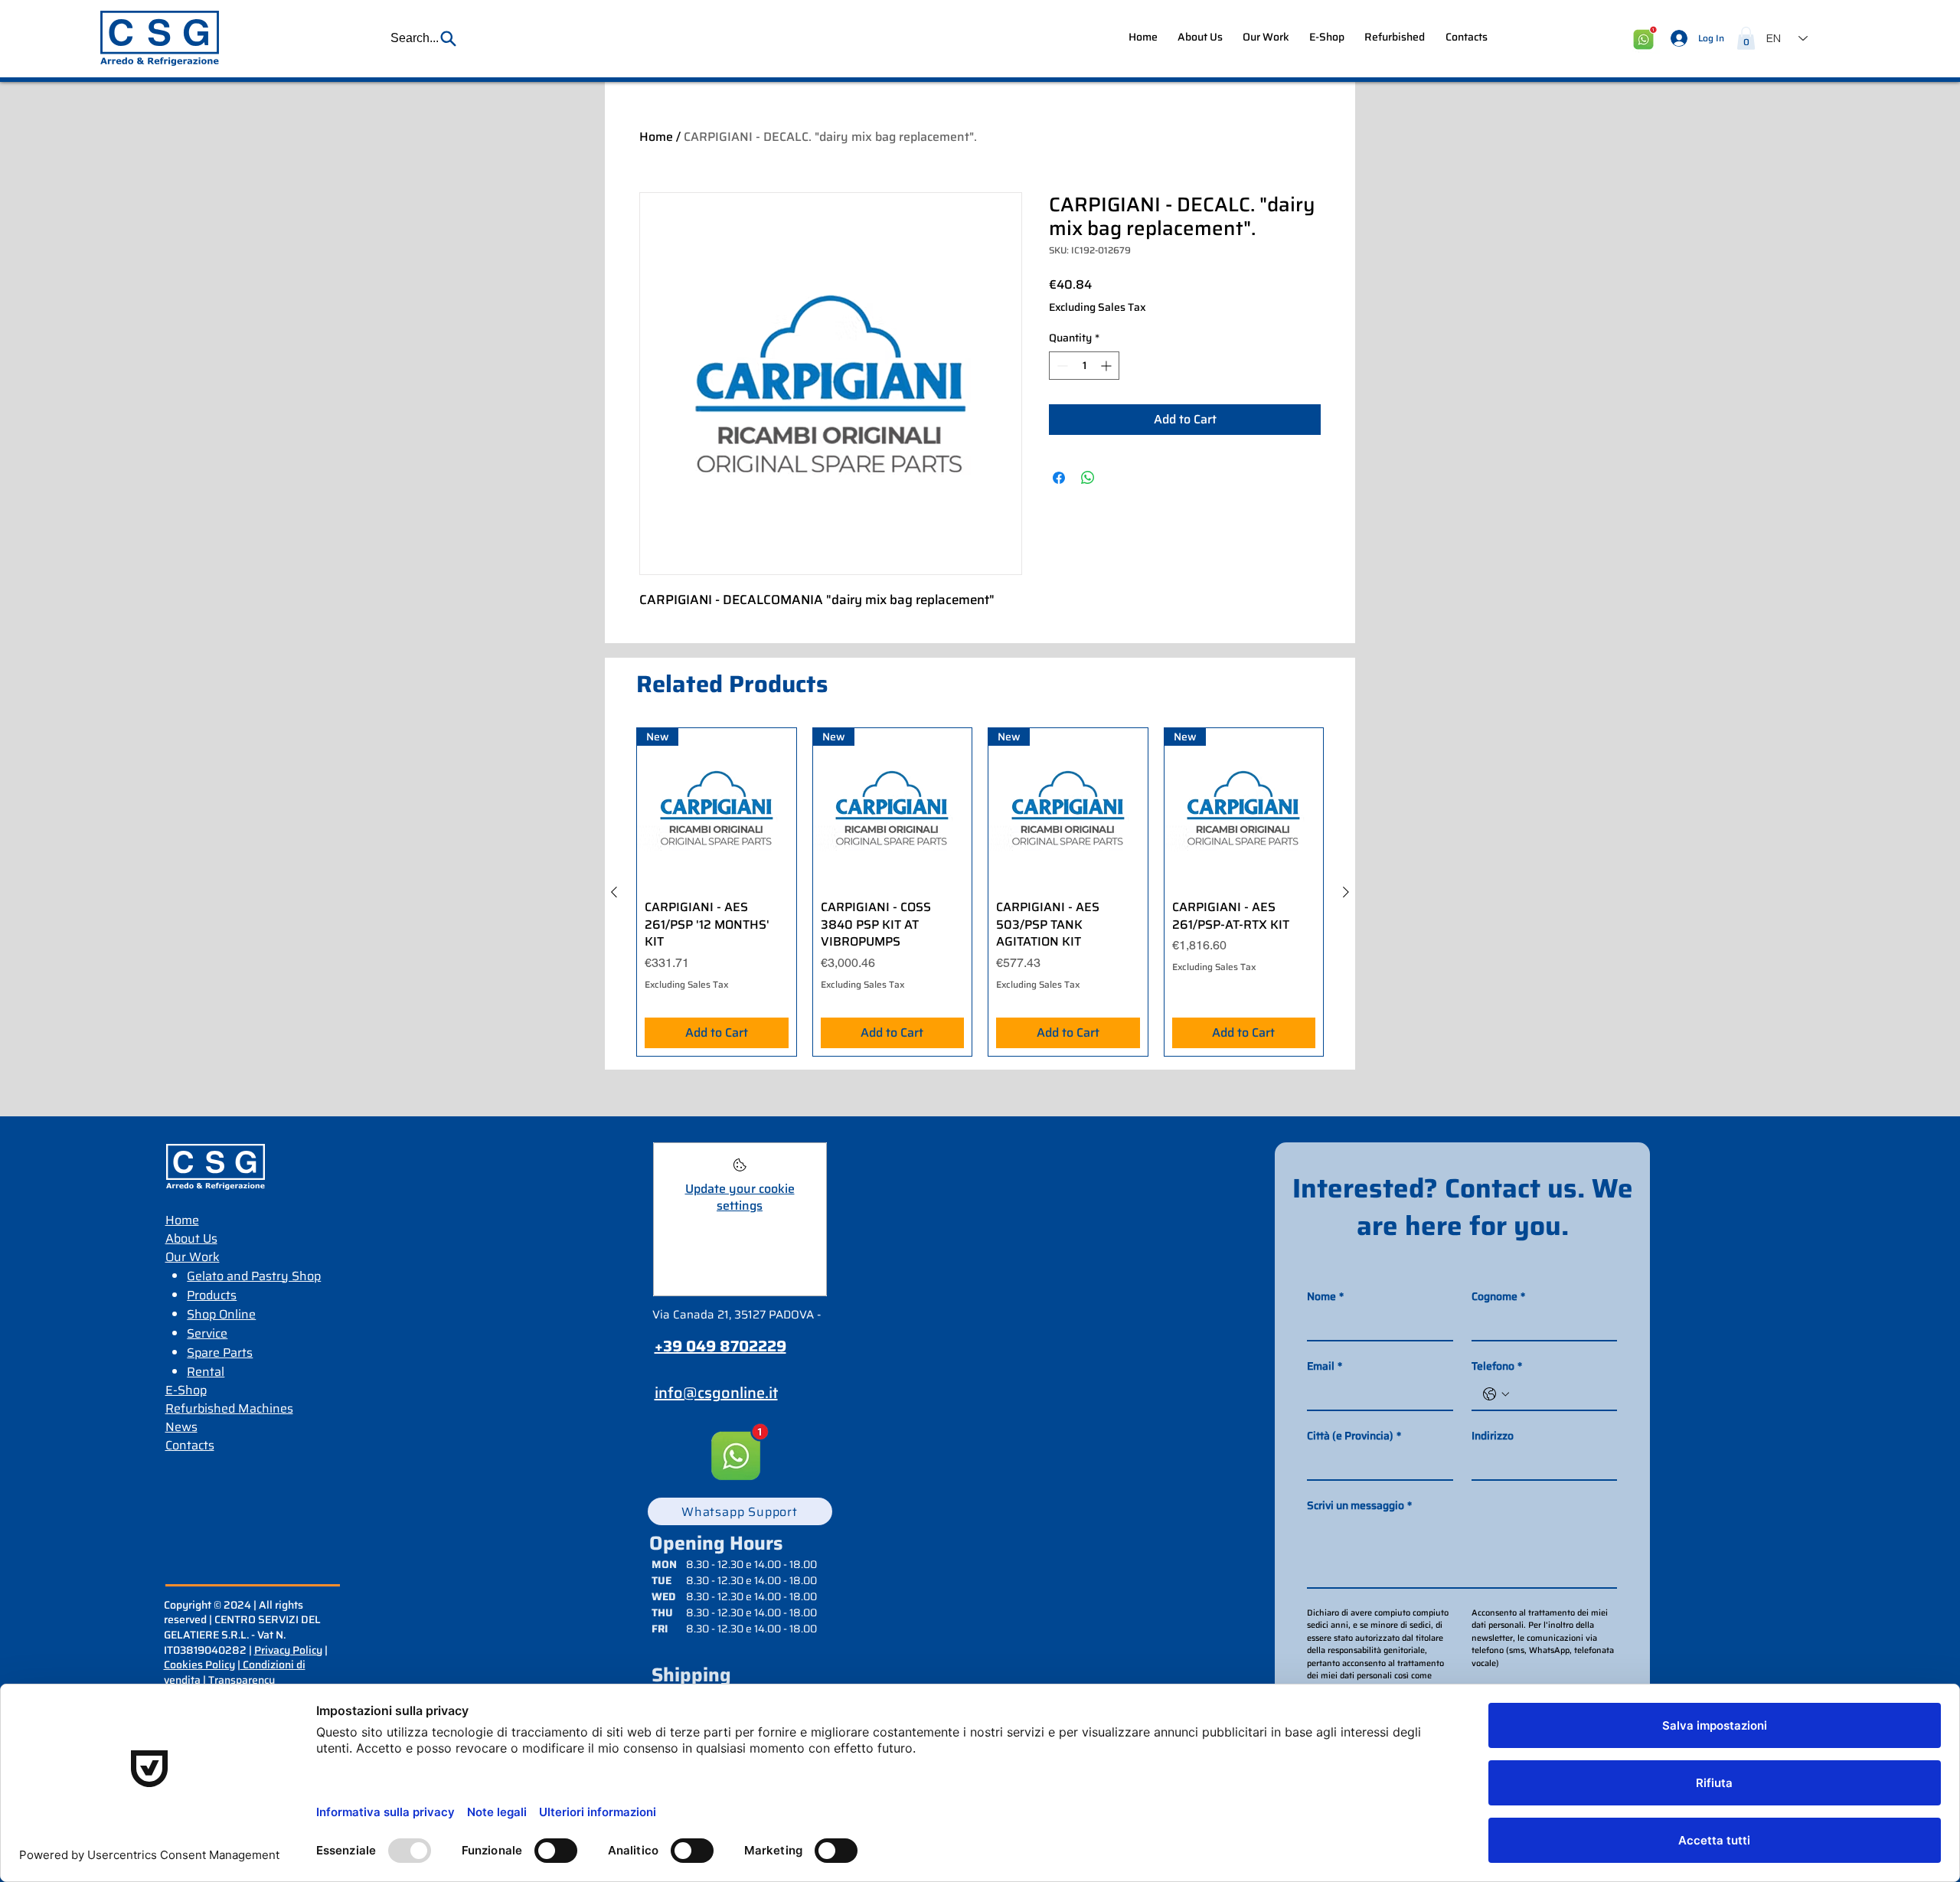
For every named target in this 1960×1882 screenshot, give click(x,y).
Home (656, 137)
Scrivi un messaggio (1359, 1506)
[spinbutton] (1084, 366)
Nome (1325, 1297)
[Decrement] (1061, 366)
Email (1325, 1366)
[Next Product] (1346, 892)
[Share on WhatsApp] (1088, 478)
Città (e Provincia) (1354, 1436)
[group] (980, 892)
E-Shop (186, 1390)
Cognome (1498, 1297)
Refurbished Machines (229, 1408)
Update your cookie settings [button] (740, 1197)
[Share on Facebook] (1059, 478)
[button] (424, 38)
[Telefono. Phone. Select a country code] (1496, 1394)
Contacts (190, 1445)
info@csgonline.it (716, 1393)
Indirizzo (1493, 1436)
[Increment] (1107, 366)
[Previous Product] (614, 892)
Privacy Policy (288, 1650)
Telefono (1497, 1366)
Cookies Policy (199, 1665)
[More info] (740, 1170)
